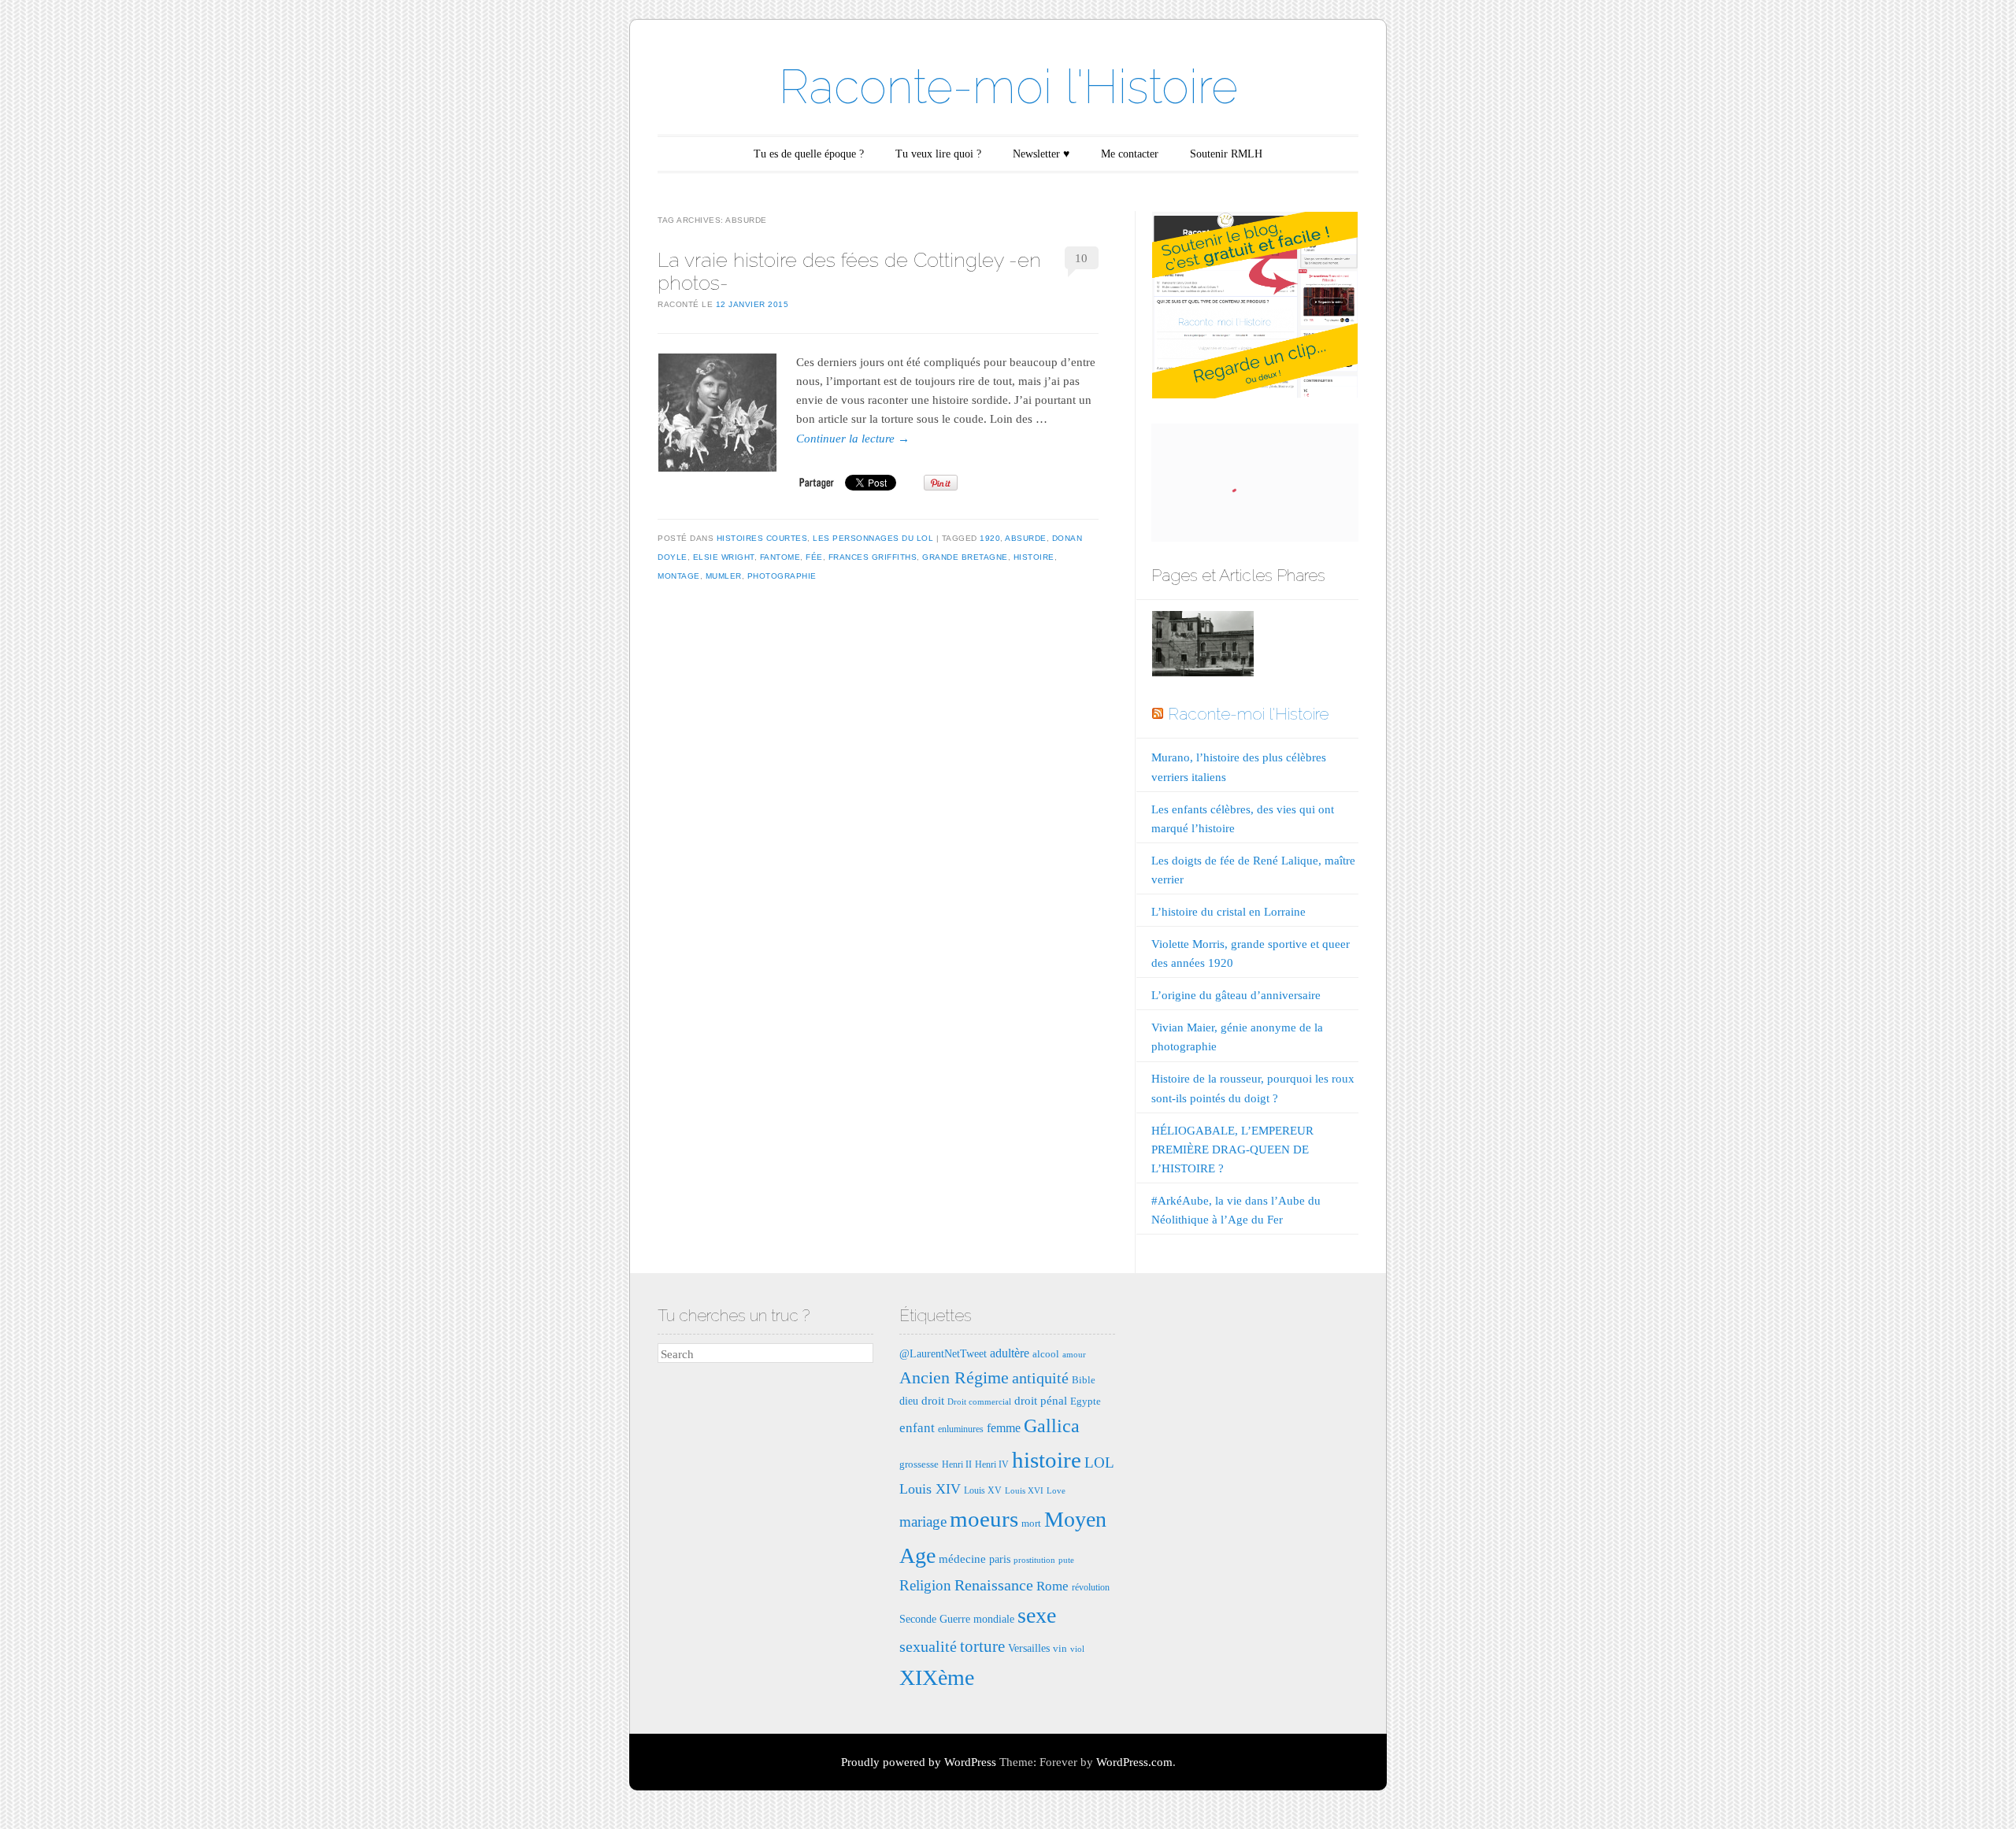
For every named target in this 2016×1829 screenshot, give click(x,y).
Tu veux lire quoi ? (938, 154)
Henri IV (992, 1464)
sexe (1037, 1615)
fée (814, 557)
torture (982, 1646)
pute (1066, 1560)
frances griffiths (873, 557)
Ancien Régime (954, 1377)
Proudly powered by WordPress (919, 1762)
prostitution (1034, 1560)
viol (1077, 1649)
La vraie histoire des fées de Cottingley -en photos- (849, 271)
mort (1031, 1523)
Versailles (1029, 1648)
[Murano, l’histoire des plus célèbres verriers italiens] (1203, 647)
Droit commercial (979, 1402)
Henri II (957, 1464)
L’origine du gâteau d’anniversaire (1236, 995)
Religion (925, 1585)
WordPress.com (1134, 1762)
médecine (962, 1559)
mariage (923, 1522)
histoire (1034, 557)
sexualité (928, 1646)
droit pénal (1041, 1400)
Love (1056, 1491)
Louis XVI (1024, 1491)
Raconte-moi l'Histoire (1008, 87)
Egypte (1086, 1401)
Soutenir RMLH (1226, 154)
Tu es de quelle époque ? (809, 154)
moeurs (984, 1519)
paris (1000, 1559)
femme (1004, 1428)
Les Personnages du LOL (873, 538)
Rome (1052, 1586)
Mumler (724, 576)
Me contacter (1130, 154)
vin (1060, 1648)
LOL (1099, 1462)
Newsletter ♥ (1041, 154)
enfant (917, 1428)
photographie (782, 576)
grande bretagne (965, 557)
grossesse (919, 1464)
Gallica (1052, 1426)
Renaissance (994, 1585)
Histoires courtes (762, 538)
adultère (1010, 1353)
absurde (1026, 538)
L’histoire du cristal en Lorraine (1228, 912)
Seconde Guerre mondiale (957, 1619)
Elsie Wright (724, 557)
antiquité (1040, 1378)
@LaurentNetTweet (943, 1353)
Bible (1084, 1380)
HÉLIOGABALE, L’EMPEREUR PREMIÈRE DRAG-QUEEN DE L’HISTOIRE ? (1232, 1150)
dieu (909, 1401)
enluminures (961, 1429)
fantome (780, 557)
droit (933, 1400)
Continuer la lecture (853, 439)
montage (679, 576)
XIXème (937, 1677)
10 (1081, 258)
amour (1074, 1355)
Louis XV (983, 1490)
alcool (1046, 1354)
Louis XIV (930, 1489)
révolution (1091, 1587)
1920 (990, 538)
